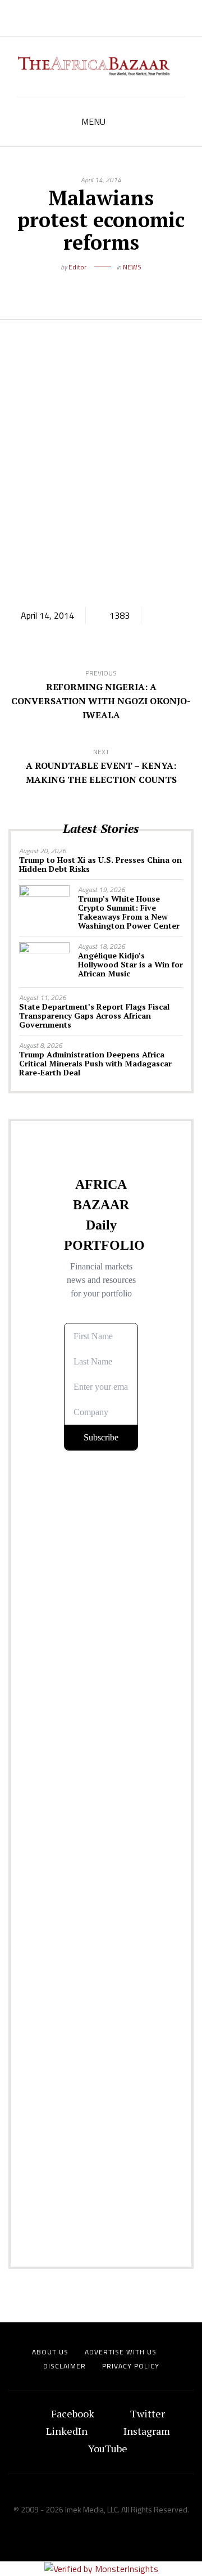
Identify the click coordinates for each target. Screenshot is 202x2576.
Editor (77, 267)
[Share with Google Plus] (109, 285)
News (132, 267)
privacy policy (131, 2366)
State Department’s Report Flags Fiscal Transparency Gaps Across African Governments (94, 1015)
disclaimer (65, 2366)
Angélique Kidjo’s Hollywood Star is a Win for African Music (130, 964)
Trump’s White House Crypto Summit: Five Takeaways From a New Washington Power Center (129, 912)
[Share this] (76, 285)
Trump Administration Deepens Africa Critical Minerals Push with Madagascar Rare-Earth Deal (95, 1063)
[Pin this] (126, 285)
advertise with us (121, 2352)
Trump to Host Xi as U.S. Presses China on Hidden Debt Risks (100, 864)
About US (50, 2352)
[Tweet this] (93, 285)
